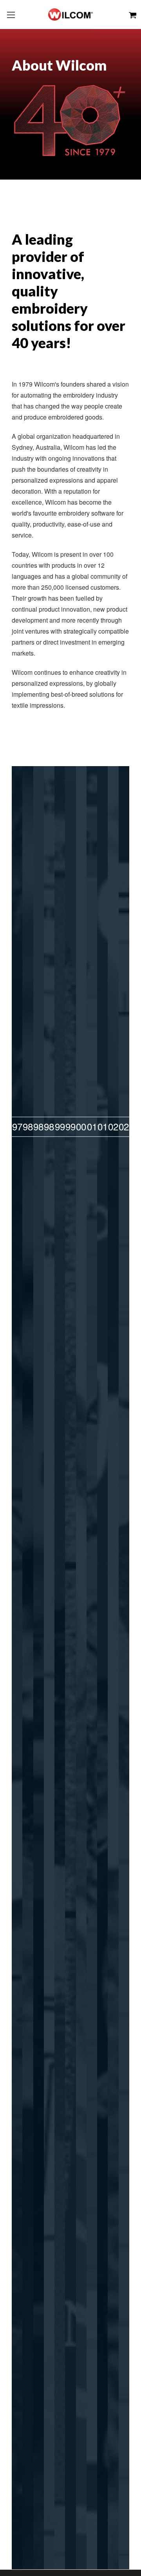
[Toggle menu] (11, 15)
